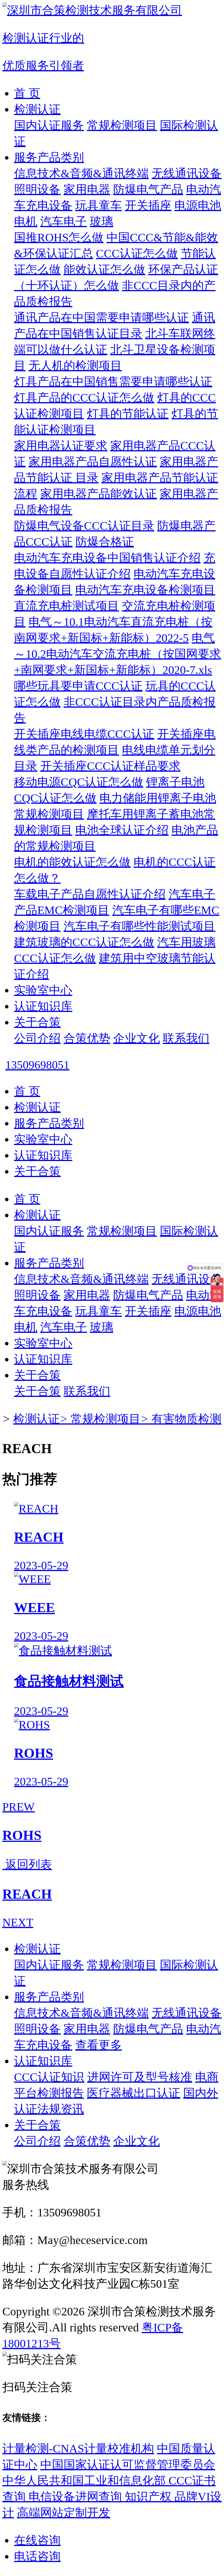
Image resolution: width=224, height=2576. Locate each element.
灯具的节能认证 (128, 414)
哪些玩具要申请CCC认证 (78, 686)
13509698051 (37, 1065)
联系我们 (186, 1038)
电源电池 (198, 205)
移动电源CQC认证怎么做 (79, 782)
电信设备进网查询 (77, 2497)
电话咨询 (37, 2556)
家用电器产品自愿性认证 (93, 462)
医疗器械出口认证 (134, 2093)
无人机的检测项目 (75, 366)
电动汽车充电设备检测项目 (145, 590)
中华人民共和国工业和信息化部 (85, 2481)
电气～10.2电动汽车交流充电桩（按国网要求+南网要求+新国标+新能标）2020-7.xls (118, 654)
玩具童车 (99, 205)
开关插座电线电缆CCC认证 (84, 734)
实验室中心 (43, 990)
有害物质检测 (186, 1419)
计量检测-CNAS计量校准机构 (78, 2449)
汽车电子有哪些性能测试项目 (139, 926)
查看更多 (99, 2045)
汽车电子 (64, 221)
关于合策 (37, 1022)
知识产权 (150, 2497)
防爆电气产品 (148, 189)
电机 (26, 221)
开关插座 (148, 205)
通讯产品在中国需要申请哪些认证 (101, 318)
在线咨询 (37, 2540)
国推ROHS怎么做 (59, 237)
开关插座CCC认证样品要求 (110, 766)
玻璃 (101, 221)
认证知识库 (43, 1006)
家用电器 (87, 189)
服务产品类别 (49, 157)
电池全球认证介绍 (122, 830)
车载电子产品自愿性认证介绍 (90, 894)
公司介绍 (37, 1038)
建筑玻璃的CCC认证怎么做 (84, 942)
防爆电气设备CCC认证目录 (84, 526)
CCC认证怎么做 (137, 253)
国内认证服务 (49, 125)
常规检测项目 (122, 125)
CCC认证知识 (49, 2077)
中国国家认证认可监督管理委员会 (128, 2465)
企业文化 (136, 1038)
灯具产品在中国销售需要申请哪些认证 (113, 382)
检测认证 (37, 109)
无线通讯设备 (187, 173)
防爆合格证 (105, 542)
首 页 (27, 93)
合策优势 (87, 1038)
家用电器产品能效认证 (99, 494)
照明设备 (37, 189)
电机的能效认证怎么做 (72, 862)
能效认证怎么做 (104, 270)
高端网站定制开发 (64, 2513)
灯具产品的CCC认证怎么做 (84, 398)
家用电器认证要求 (61, 446)
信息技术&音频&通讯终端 (81, 173)
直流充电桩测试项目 (66, 606)
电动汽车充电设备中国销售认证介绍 (107, 558)
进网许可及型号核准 (140, 2077)
